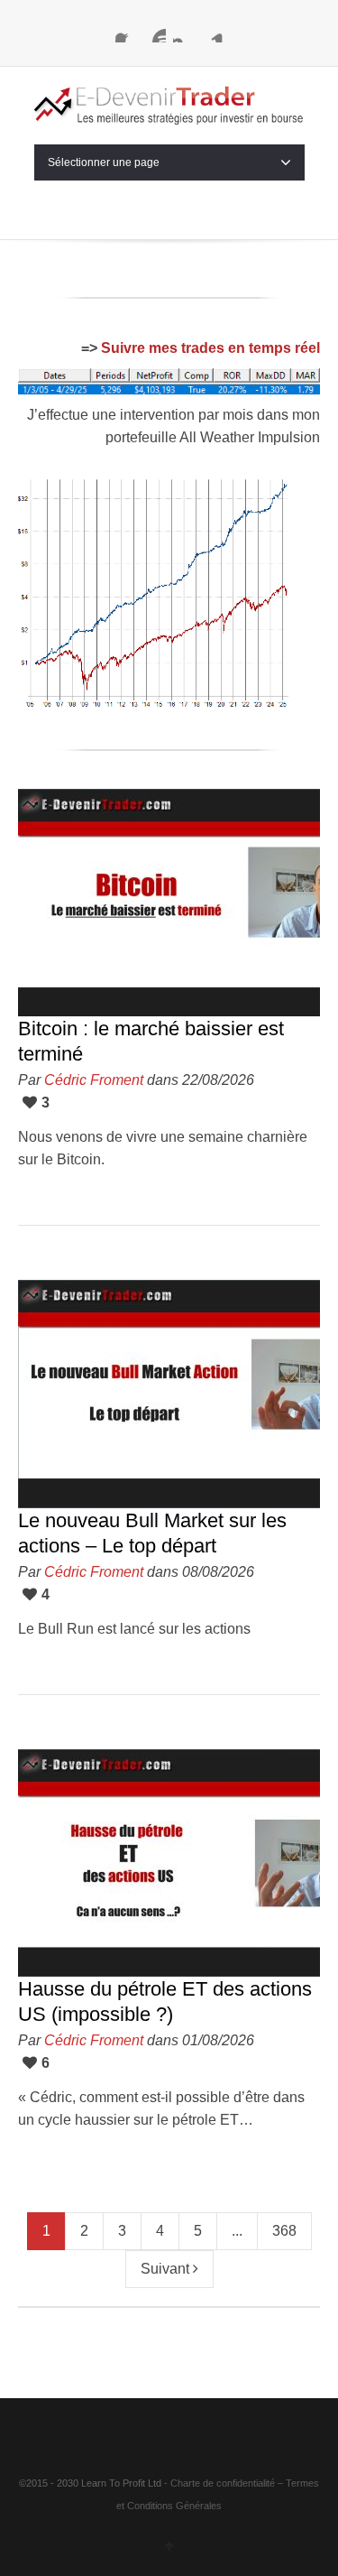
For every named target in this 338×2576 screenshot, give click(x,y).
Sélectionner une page (104, 162)
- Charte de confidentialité (219, 2483)
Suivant (167, 2269)
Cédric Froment (94, 1080)
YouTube (155, 32)
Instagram (184, 32)
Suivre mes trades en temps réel (210, 348)
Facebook (126, 32)
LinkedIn (213, 32)
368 (284, 2231)
